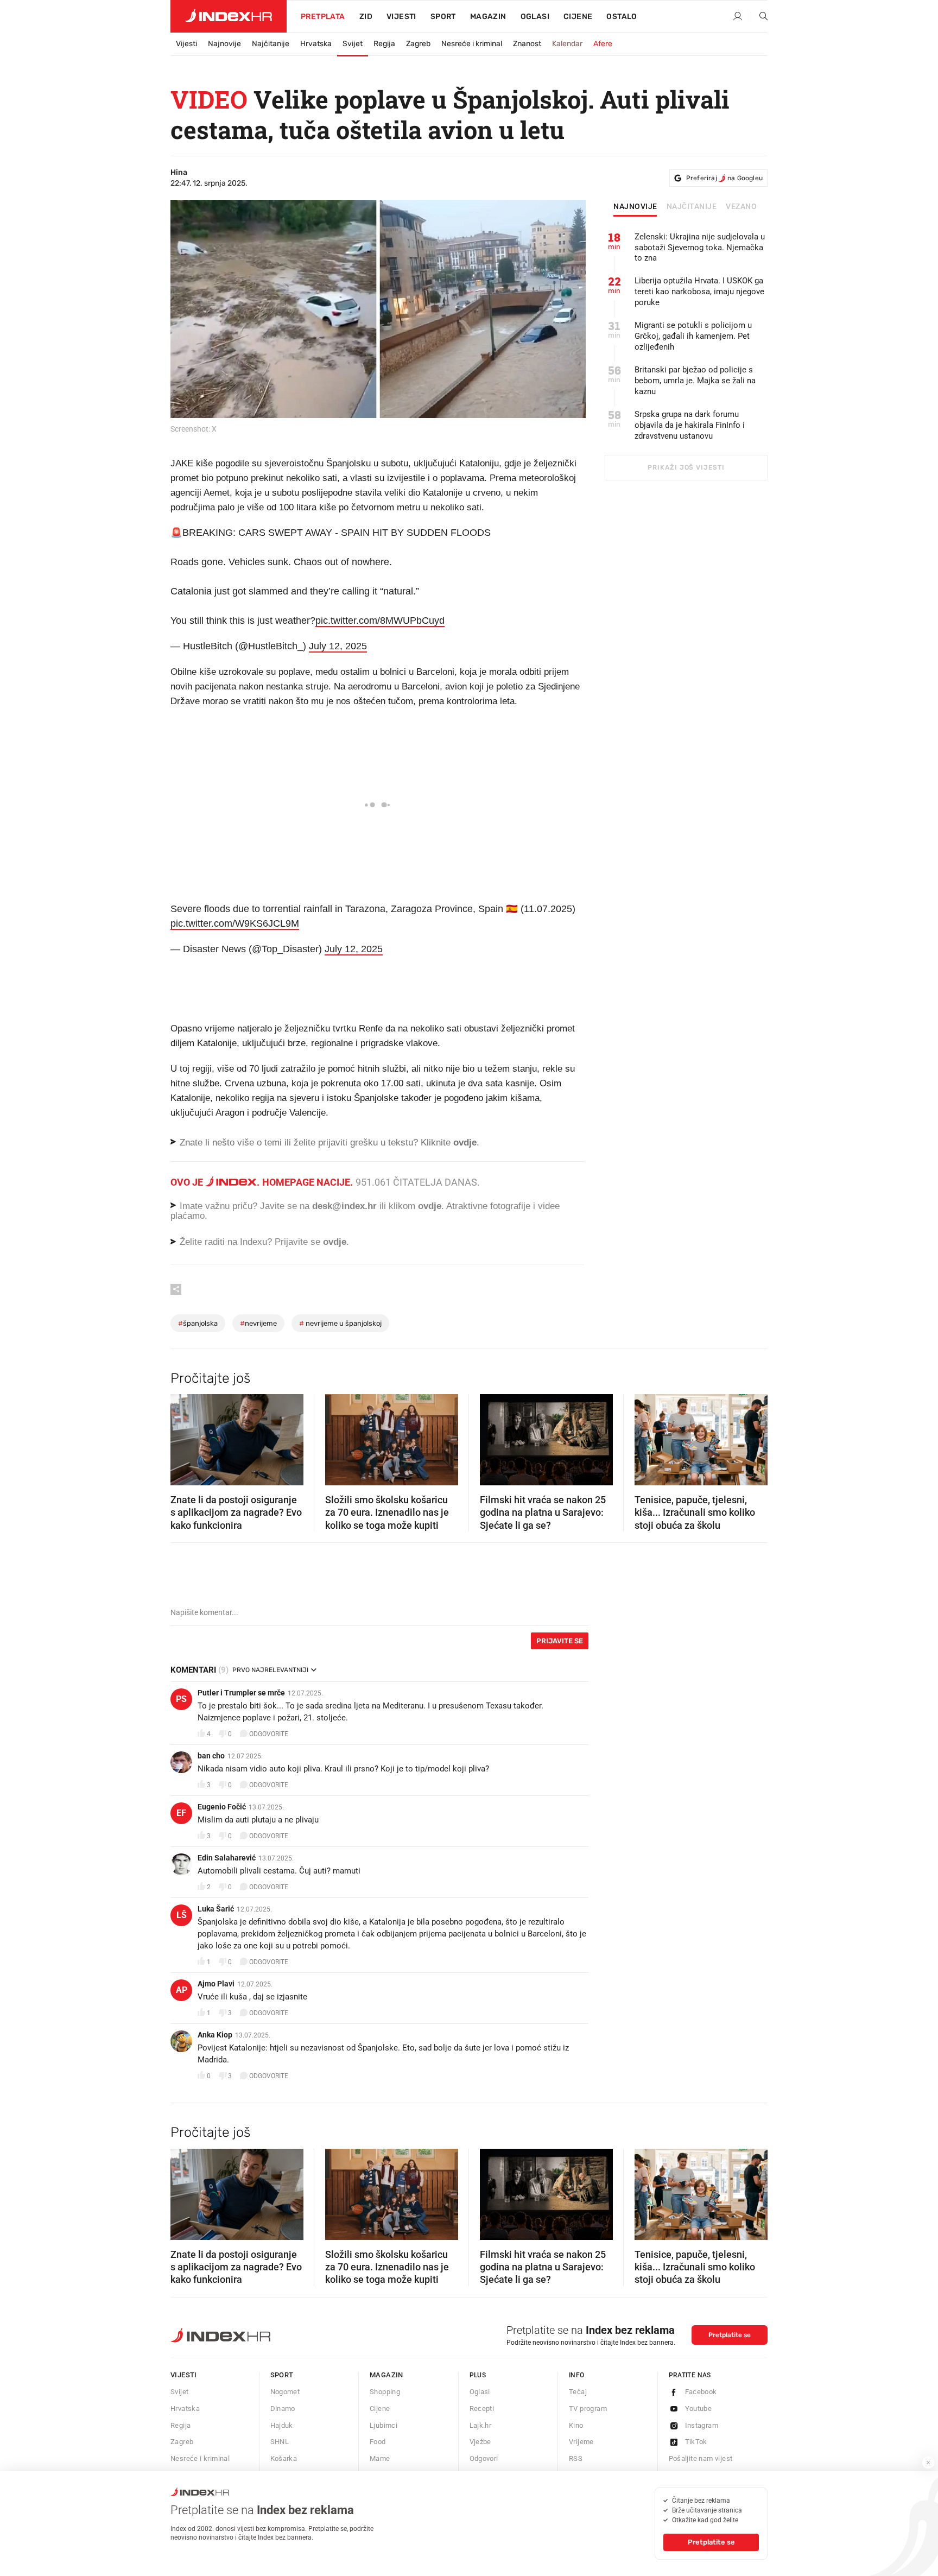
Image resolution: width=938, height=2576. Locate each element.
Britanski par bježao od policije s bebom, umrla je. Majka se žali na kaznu (695, 381)
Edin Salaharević (227, 1858)
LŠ (182, 1915)
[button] (184, 1436)
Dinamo (283, 2409)
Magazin (386, 2375)
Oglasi (535, 17)
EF (181, 1813)
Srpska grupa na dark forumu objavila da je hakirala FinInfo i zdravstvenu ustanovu (690, 425)
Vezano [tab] (741, 207)
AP (182, 1990)
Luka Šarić (216, 1909)
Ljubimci (384, 2425)
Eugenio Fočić (222, 1807)
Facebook (701, 2392)
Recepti (482, 2409)
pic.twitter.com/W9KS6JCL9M (235, 923)
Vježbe (480, 2442)
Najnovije (224, 44)
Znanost (527, 44)
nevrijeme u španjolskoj (340, 1323)
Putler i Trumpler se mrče (241, 1693)
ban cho (211, 1756)
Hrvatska (316, 44)
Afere (603, 44)
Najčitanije (271, 44)
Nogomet (285, 2392)
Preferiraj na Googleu (724, 178)
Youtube (699, 2409)
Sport (443, 17)
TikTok (696, 2442)
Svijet (353, 44)
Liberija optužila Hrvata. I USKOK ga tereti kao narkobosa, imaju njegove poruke (699, 292)
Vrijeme (581, 2442)
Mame (380, 2458)
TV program (588, 2409)
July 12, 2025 (338, 646)
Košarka (284, 2458)
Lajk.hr (481, 2425)
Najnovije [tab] (635, 207)
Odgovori (484, 2458)
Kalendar (567, 44)
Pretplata (323, 17)
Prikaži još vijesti (686, 467)
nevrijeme (258, 1323)
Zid (366, 17)
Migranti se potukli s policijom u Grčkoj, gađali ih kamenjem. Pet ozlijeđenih (693, 336)
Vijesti (401, 17)
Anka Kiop (215, 2035)
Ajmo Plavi (216, 1984)
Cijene (578, 17)
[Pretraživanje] (759, 17)
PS (181, 1699)
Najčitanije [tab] (692, 207)
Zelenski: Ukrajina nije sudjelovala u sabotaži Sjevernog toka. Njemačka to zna (700, 248)
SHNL (280, 2442)
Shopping (385, 2392)
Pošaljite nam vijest (701, 2458)
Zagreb (418, 44)
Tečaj (578, 2392)
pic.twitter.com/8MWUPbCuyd (380, 621)
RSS (576, 2458)
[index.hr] (229, 16)
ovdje (430, 1206)
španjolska (198, 1323)
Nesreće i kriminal (472, 44)
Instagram (702, 2425)
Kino (576, 2425)
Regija (384, 44)
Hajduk (282, 2425)
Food (378, 2442)
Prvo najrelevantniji (270, 1670)
